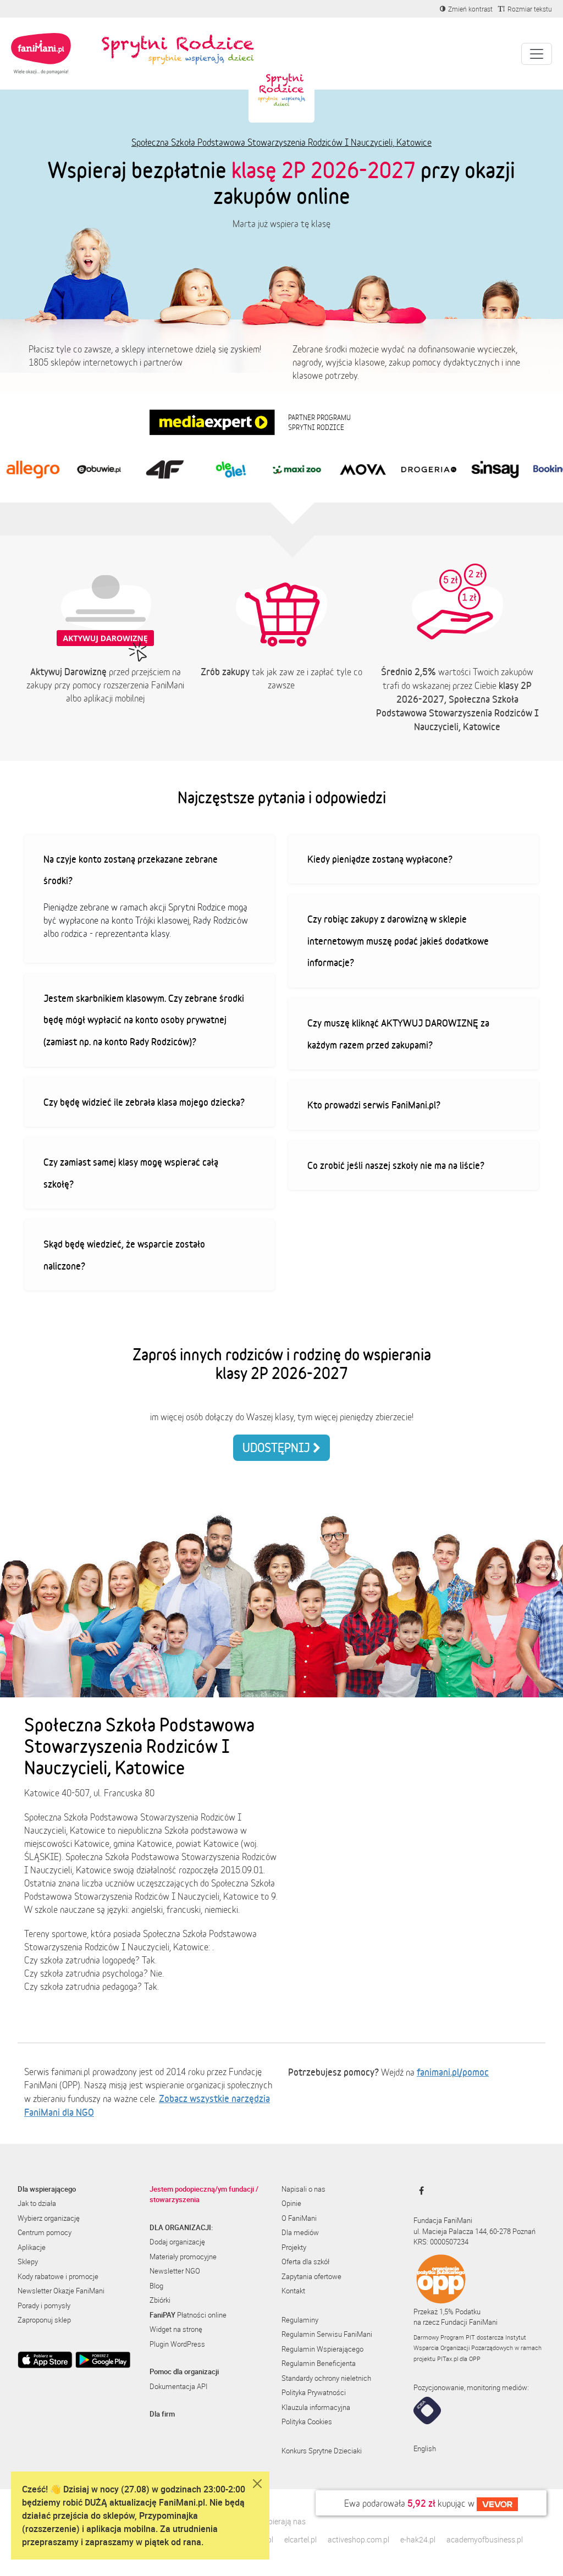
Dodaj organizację (177, 2242)
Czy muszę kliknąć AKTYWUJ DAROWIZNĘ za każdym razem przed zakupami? (398, 1034)
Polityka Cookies (307, 2421)
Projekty (294, 2247)
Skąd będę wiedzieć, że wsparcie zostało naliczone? (124, 1255)
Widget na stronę (176, 2329)
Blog (156, 2286)
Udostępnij (278, 1447)
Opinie (291, 2203)
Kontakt (293, 2291)
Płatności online (188, 2315)
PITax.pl (448, 2359)
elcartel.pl (300, 2539)
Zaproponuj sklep (44, 2320)
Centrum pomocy (45, 2232)
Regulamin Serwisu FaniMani (327, 2334)
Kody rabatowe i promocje (58, 2276)
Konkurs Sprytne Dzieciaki (322, 2451)
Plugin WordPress (177, 2344)
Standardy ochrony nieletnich (326, 2378)
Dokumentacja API (178, 2386)
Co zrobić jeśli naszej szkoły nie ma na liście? (396, 1165)
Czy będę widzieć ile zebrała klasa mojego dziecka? (144, 1102)
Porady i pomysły (44, 2305)
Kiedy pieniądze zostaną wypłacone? (380, 859)
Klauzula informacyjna (316, 2407)
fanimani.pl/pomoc (453, 2072)
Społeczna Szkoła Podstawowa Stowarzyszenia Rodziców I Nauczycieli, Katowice (281, 142)
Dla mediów (300, 2232)
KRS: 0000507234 (441, 2242)
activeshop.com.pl (358, 2539)
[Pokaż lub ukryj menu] (537, 54)
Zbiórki (160, 2300)
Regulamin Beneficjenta (319, 2363)
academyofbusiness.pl (485, 2539)
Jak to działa (37, 2203)
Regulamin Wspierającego (322, 2349)
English (425, 2448)
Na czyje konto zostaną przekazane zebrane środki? (131, 870)
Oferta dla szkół (305, 2261)
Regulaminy (300, 2320)
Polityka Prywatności (314, 2392)
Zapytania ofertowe (311, 2276)
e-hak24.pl (418, 2539)
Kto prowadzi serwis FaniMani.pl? (374, 1105)
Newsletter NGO (175, 2271)
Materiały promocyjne (183, 2257)
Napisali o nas (303, 2189)
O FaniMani (299, 2218)
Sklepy (28, 2261)
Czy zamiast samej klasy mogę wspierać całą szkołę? (131, 1173)
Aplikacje (32, 2247)
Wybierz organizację (49, 2218)
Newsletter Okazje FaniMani (61, 2291)
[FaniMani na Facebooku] (419, 2191)
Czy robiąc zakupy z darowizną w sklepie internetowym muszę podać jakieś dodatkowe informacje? (398, 941)
